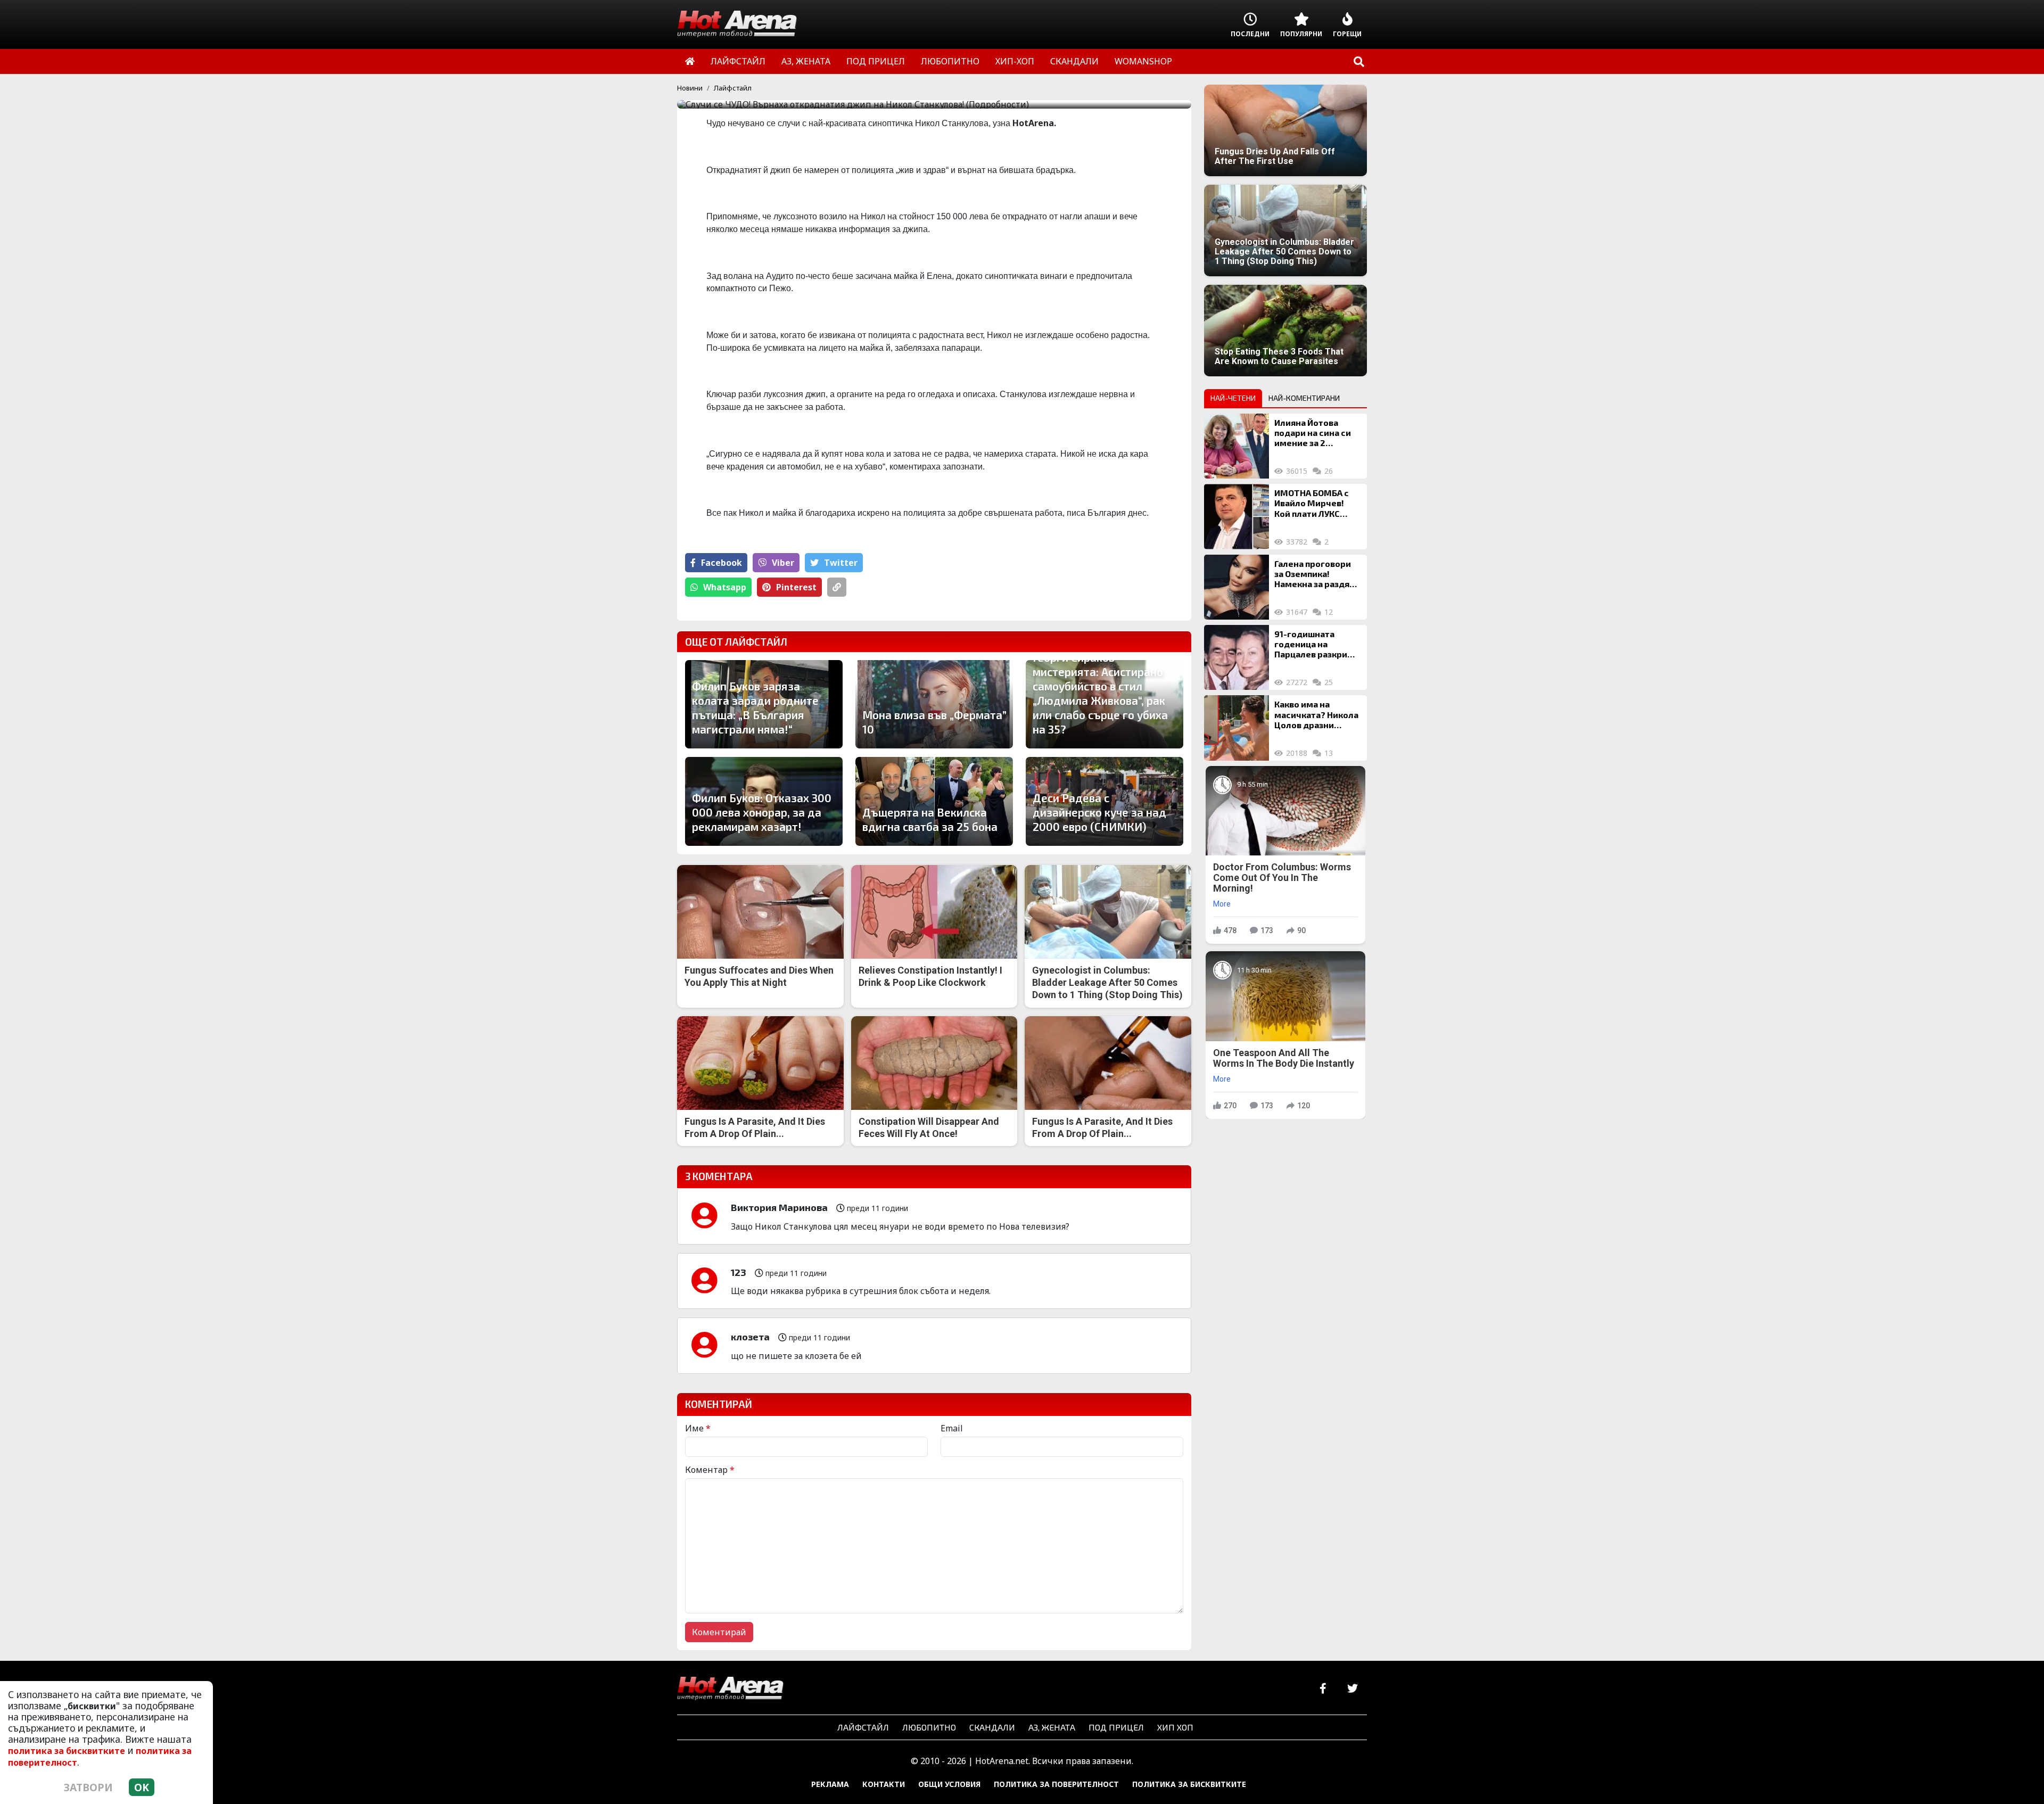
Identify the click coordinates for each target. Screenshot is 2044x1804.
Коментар (710, 1470)
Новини (690, 88)
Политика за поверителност (1056, 1784)
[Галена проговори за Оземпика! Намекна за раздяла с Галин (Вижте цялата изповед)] (1237, 587)
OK (142, 1787)
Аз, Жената (1052, 1727)
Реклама (830, 1784)
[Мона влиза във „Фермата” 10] (934, 704)
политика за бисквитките (67, 1751)
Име (698, 1428)
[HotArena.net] (730, 1689)
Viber (783, 563)
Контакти (884, 1784)
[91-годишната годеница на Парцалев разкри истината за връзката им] (1237, 657)
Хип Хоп (1175, 1727)
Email (952, 1428)
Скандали (992, 1727)
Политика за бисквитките (1189, 1784)
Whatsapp (725, 587)
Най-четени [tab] (1233, 398)
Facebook (722, 563)
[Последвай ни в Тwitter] (1352, 1689)
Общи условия (949, 1784)
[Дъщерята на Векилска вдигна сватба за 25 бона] (934, 801)
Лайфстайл (733, 88)
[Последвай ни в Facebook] (1323, 1689)
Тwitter (841, 563)
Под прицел (1116, 1727)
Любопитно (929, 1727)
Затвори (88, 1787)
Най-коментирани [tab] (1304, 398)
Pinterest (796, 587)
